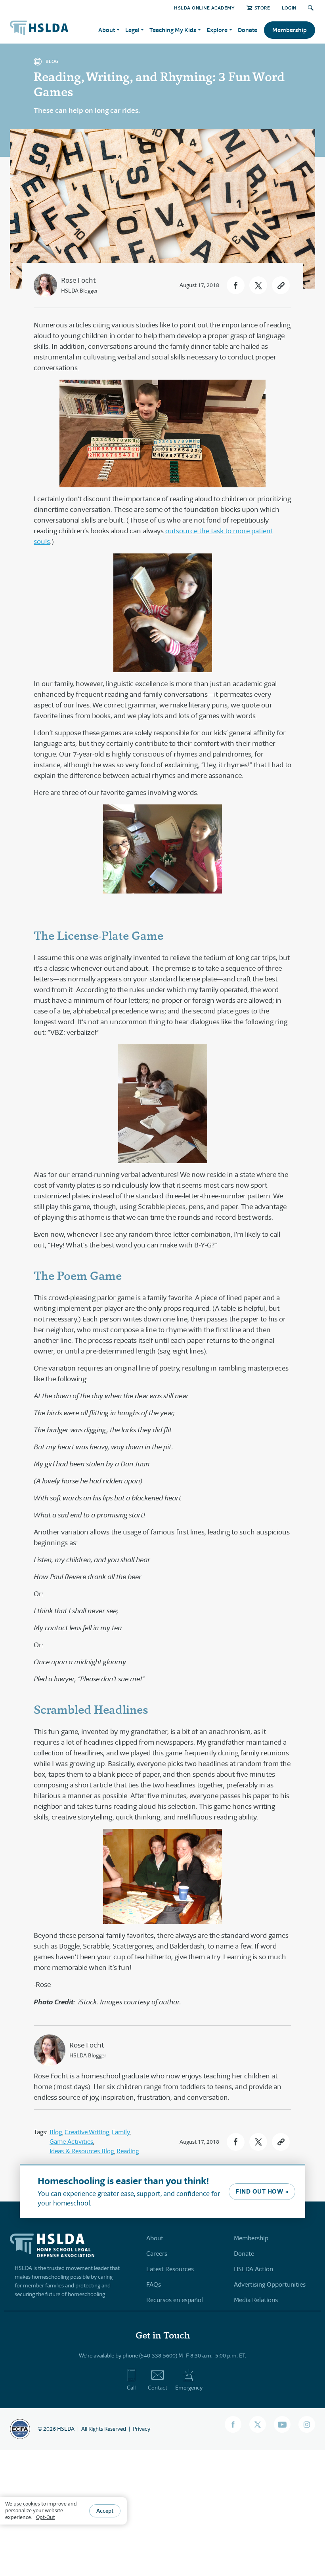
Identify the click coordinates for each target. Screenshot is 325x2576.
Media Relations (256, 2300)
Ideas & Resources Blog (82, 2151)
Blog (56, 2132)
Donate (248, 30)
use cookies (27, 2504)
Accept (105, 2511)
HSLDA (66, 2429)
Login (289, 8)
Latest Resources (170, 2269)
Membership (290, 30)
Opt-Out (46, 2517)
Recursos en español (175, 2300)
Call (131, 2388)
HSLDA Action (253, 2269)
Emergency (189, 2388)
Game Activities (71, 2142)
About (155, 2238)
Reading (128, 2151)
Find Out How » (262, 2191)
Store (262, 8)
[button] (236, 285)
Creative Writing (87, 2132)
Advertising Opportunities (270, 2284)
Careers (157, 2254)
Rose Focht (78, 280)
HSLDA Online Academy (204, 8)
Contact (158, 2388)
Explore (217, 30)
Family (121, 2132)
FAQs (154, 2284)
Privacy (141, 2429)
